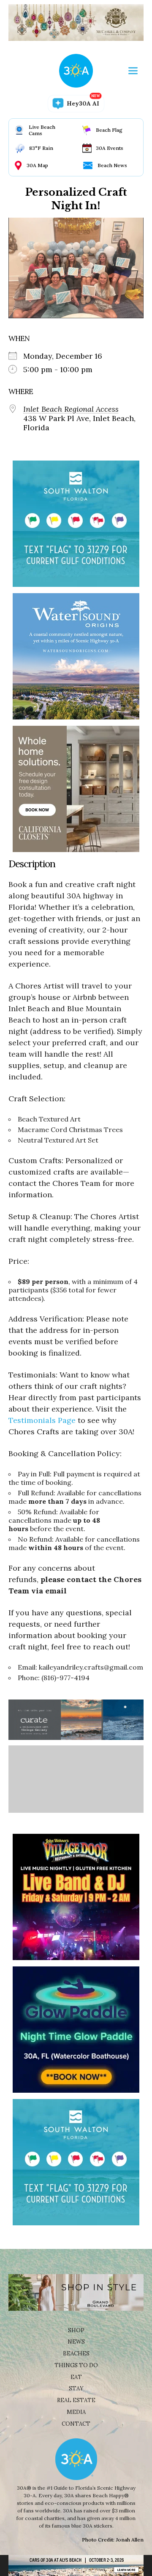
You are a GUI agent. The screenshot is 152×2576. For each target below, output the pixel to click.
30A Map (37, 165)
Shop (76, 2330)
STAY (76, 2388)
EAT (76, 2377)
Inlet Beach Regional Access (71, 409)
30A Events (110, 148)
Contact (76, 2424)
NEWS (76, 2342)
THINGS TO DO (76, 2365)
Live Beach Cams (42, 130)
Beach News (112, 165)
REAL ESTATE (76, 2400)
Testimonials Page (42, 1420)
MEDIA (76, 2412)
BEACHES (76, 2354)
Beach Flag (109, 130)
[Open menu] (133, 71)
